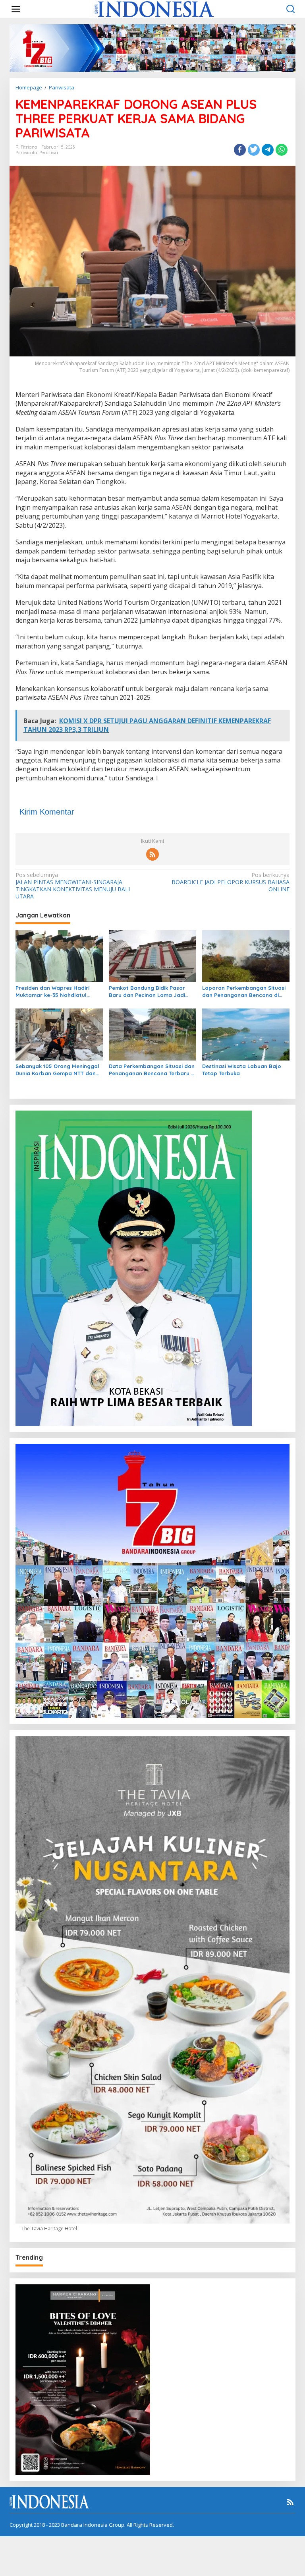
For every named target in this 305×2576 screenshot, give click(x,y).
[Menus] (16, 9)
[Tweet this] (254, 150)
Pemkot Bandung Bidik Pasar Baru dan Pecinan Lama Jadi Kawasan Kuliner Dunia (147, 992)
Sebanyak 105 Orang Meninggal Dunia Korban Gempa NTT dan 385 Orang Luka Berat (57, 1070)
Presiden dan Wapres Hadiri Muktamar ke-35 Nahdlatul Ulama (52, 992)
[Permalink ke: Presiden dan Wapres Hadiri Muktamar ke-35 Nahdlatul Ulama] (59, 956)
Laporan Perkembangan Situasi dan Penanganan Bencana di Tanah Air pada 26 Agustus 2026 (244, 992)
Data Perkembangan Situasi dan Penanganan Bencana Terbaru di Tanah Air (152, 1070)
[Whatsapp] (282, 150)
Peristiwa (49, 153)
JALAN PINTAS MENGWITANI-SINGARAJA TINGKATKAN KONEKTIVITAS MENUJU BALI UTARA (73, 886)
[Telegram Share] (268, 150)
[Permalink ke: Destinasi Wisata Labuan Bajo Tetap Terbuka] (246, 1034)
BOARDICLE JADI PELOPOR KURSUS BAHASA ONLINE (231, 882)
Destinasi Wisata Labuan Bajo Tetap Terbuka (242, 1070)
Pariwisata (26, 153)
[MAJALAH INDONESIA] (154, 9)
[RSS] (152, 854)
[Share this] (240, 150)
